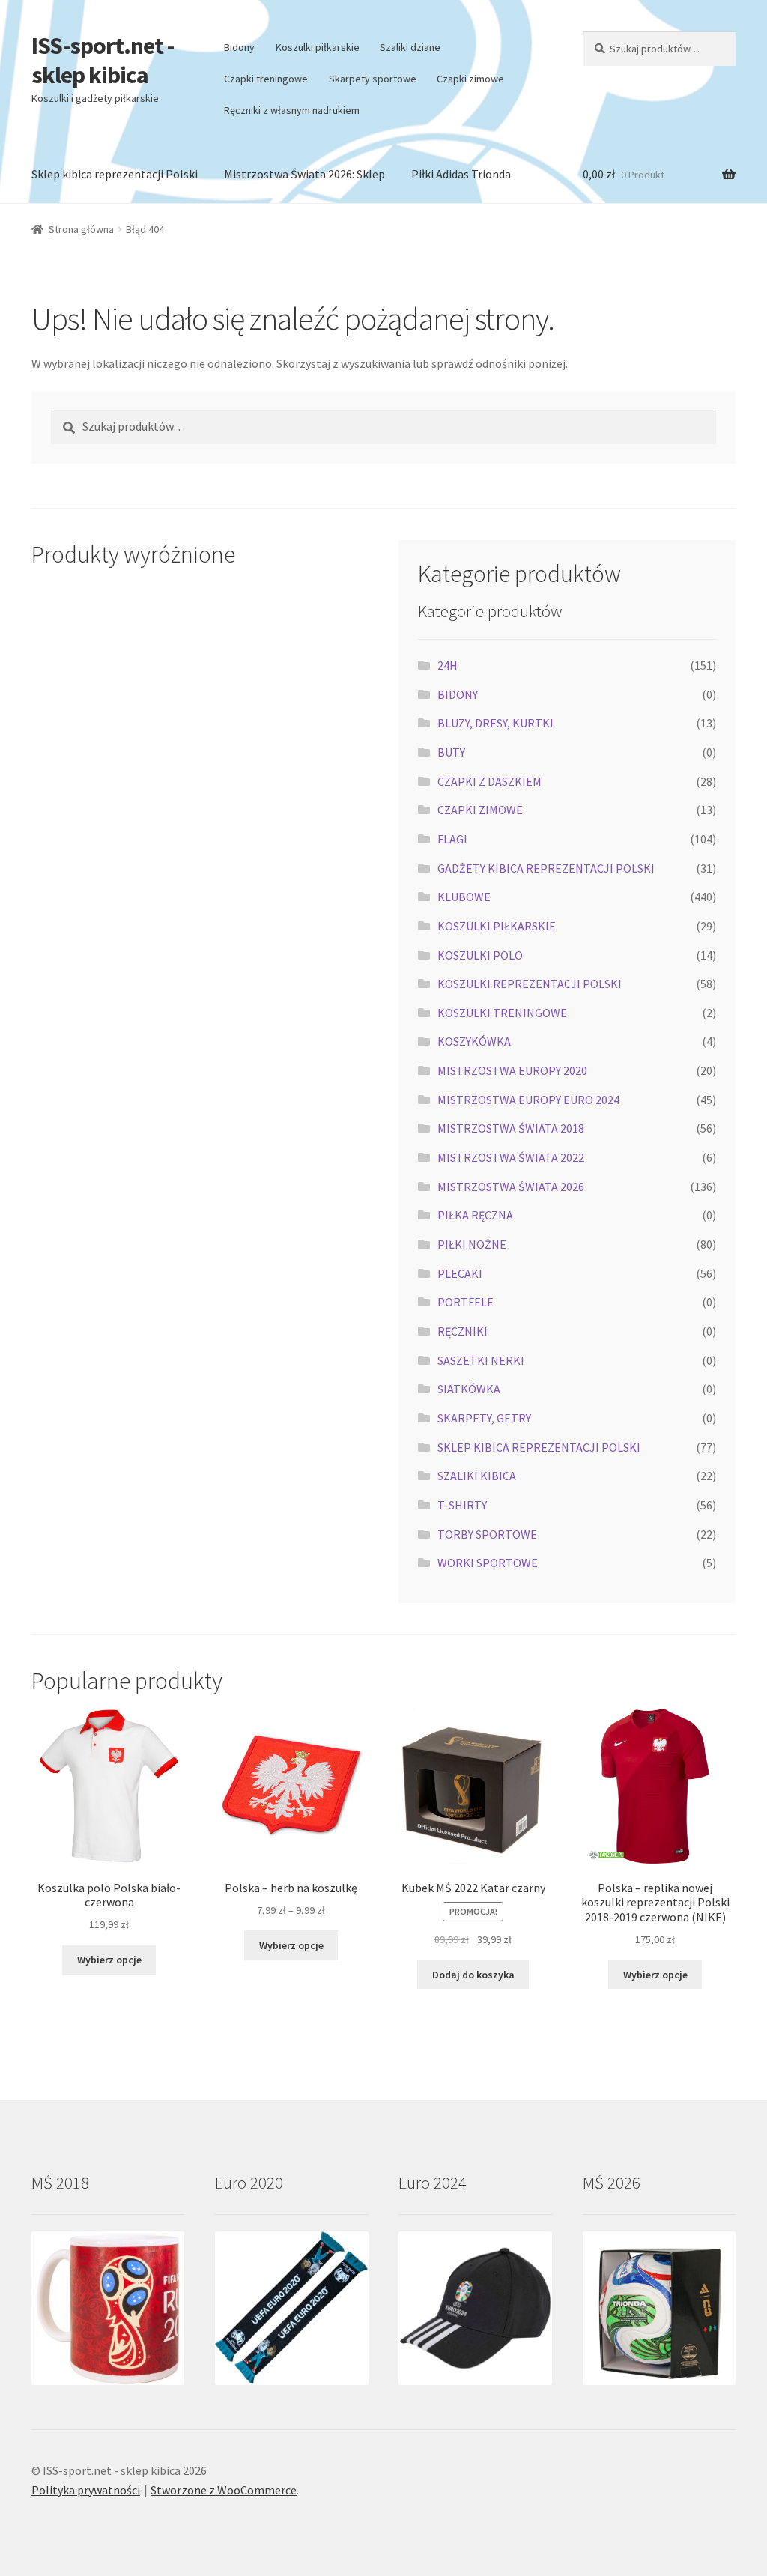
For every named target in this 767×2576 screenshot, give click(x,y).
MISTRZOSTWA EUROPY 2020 (512, 1070)
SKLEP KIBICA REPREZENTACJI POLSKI (539, 1447)
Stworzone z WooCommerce (224, 2490)
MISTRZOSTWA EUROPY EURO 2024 (528, 1100)
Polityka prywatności (86, 2490)
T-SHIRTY (462, 1505)
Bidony (239, 47)
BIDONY (458, 694)
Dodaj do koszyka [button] (473, 1975)
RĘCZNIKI (463, 1331)
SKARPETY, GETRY (484, 1418)
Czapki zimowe (470, 79)
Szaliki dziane (410, 47)
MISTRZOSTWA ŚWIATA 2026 (511, 1187)
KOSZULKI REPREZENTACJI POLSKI (530, 984)
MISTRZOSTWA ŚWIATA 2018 (511, 1128)
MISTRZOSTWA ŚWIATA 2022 (511, 1157)
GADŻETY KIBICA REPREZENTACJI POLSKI (546, 868)
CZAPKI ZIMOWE (480, 810)
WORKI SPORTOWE (488, 1563)
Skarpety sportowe (373, 79)
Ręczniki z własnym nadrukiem (292, 110)
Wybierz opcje (109, 1960)
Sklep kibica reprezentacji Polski (115, 174)
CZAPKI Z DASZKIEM (489, 781)
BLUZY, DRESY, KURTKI (495, 723)
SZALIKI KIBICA (477, 1476)
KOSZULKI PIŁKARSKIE (497, 926)
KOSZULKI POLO (480, 955)
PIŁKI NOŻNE (472, 1244)
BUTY (451, 752)
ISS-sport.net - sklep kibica (103, 60)
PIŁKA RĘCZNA (475, 1215)
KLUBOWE (464, 897)
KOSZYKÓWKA (474, 1041)
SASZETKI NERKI (481, 1360)
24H (448, 665)
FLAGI (452, 839)
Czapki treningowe (266, 79)
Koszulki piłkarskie (318, 47)
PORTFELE (466, 1302)
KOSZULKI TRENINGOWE (502, 1013)
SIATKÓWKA (469, 1389)
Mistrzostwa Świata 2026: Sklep (304, 174)
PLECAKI (460, 1273)
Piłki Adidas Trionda (461, 174)
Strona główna (81, 229)
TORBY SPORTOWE (487, 1534)
